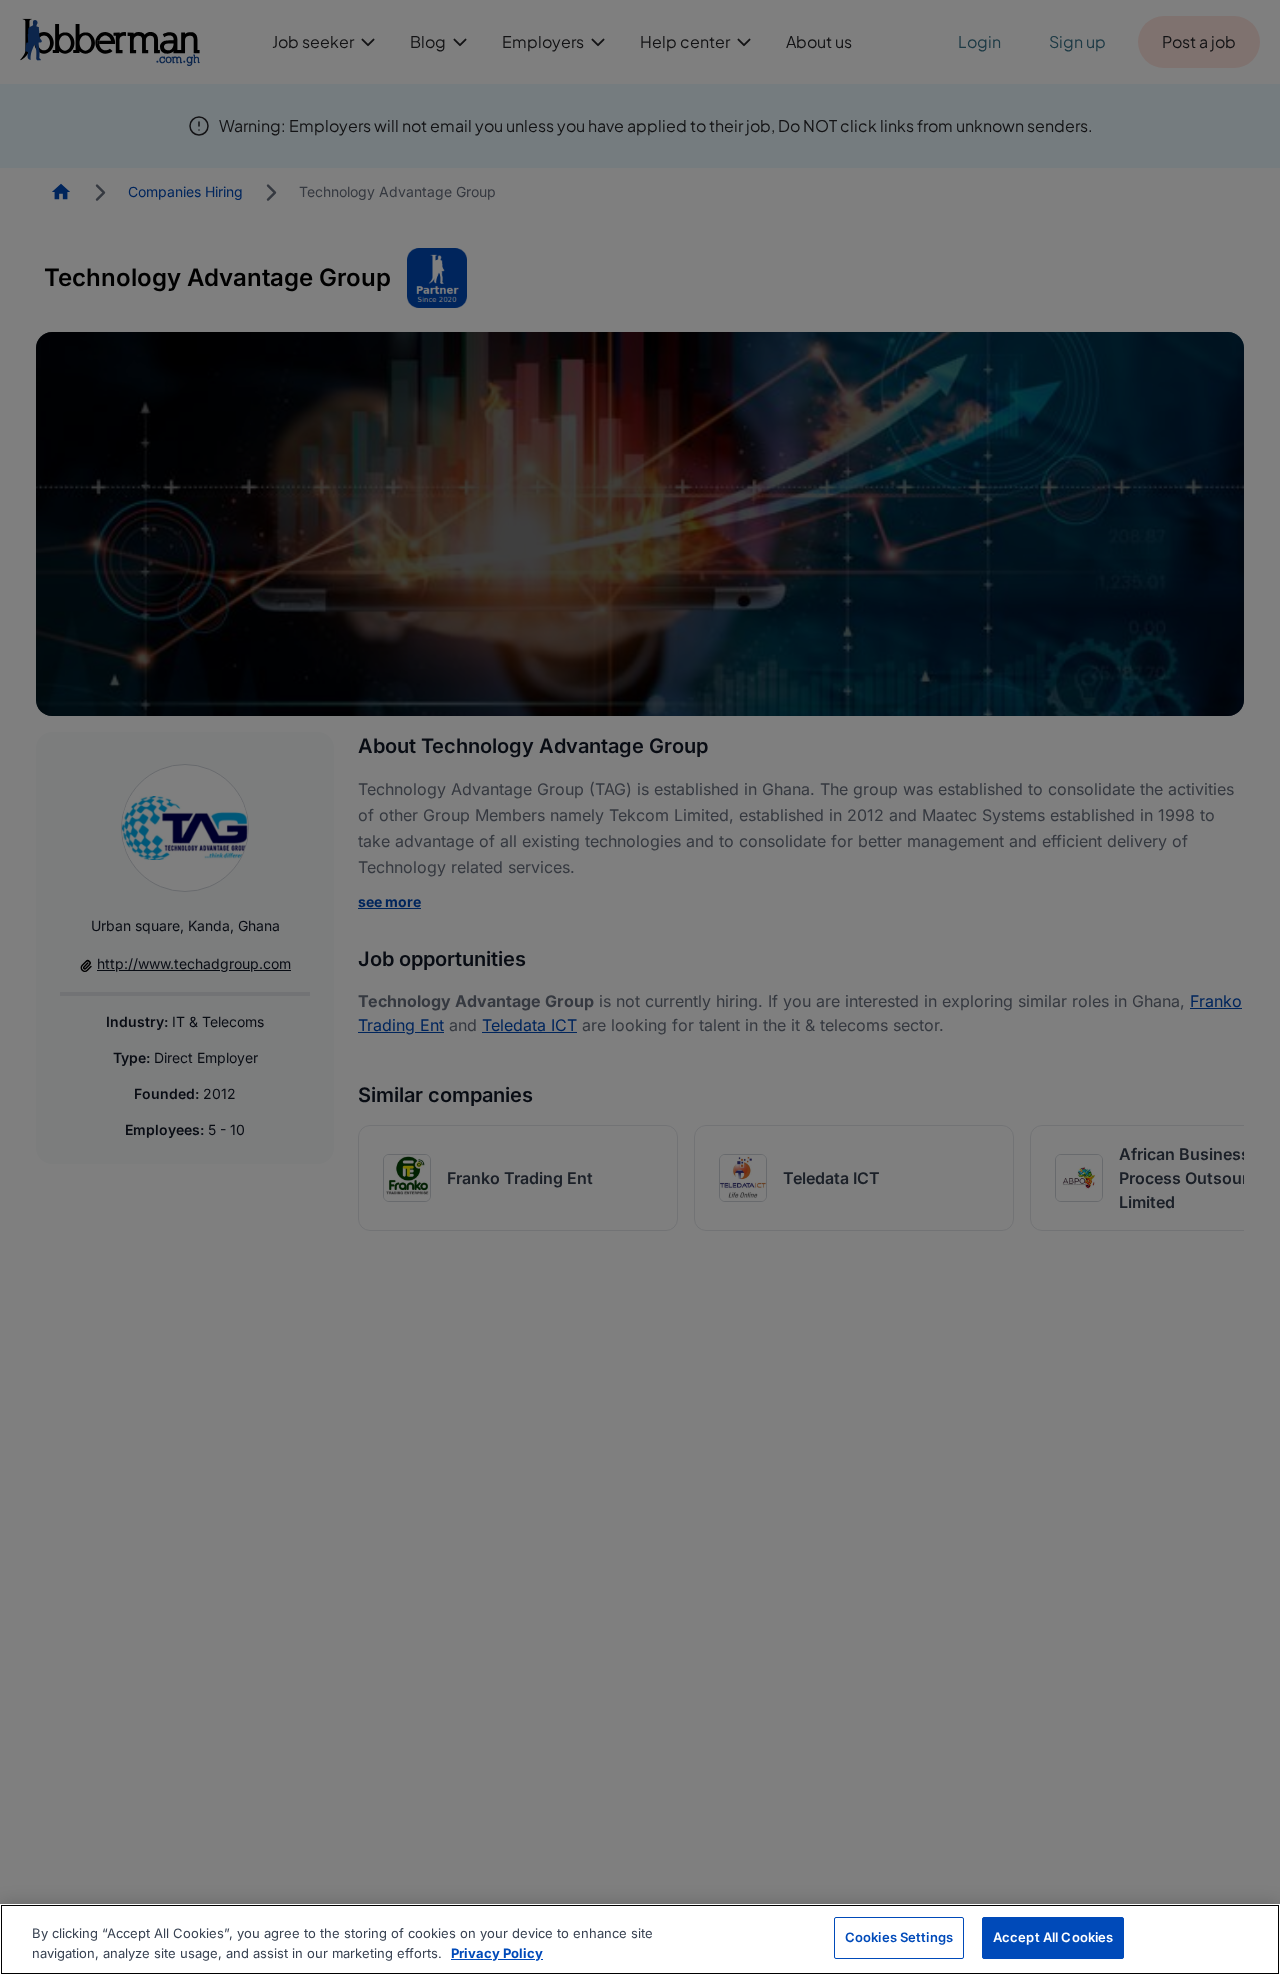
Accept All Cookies (1053, 1937)
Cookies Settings (899, 1937)
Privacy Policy (497, 1953)
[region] (640, 1939)
